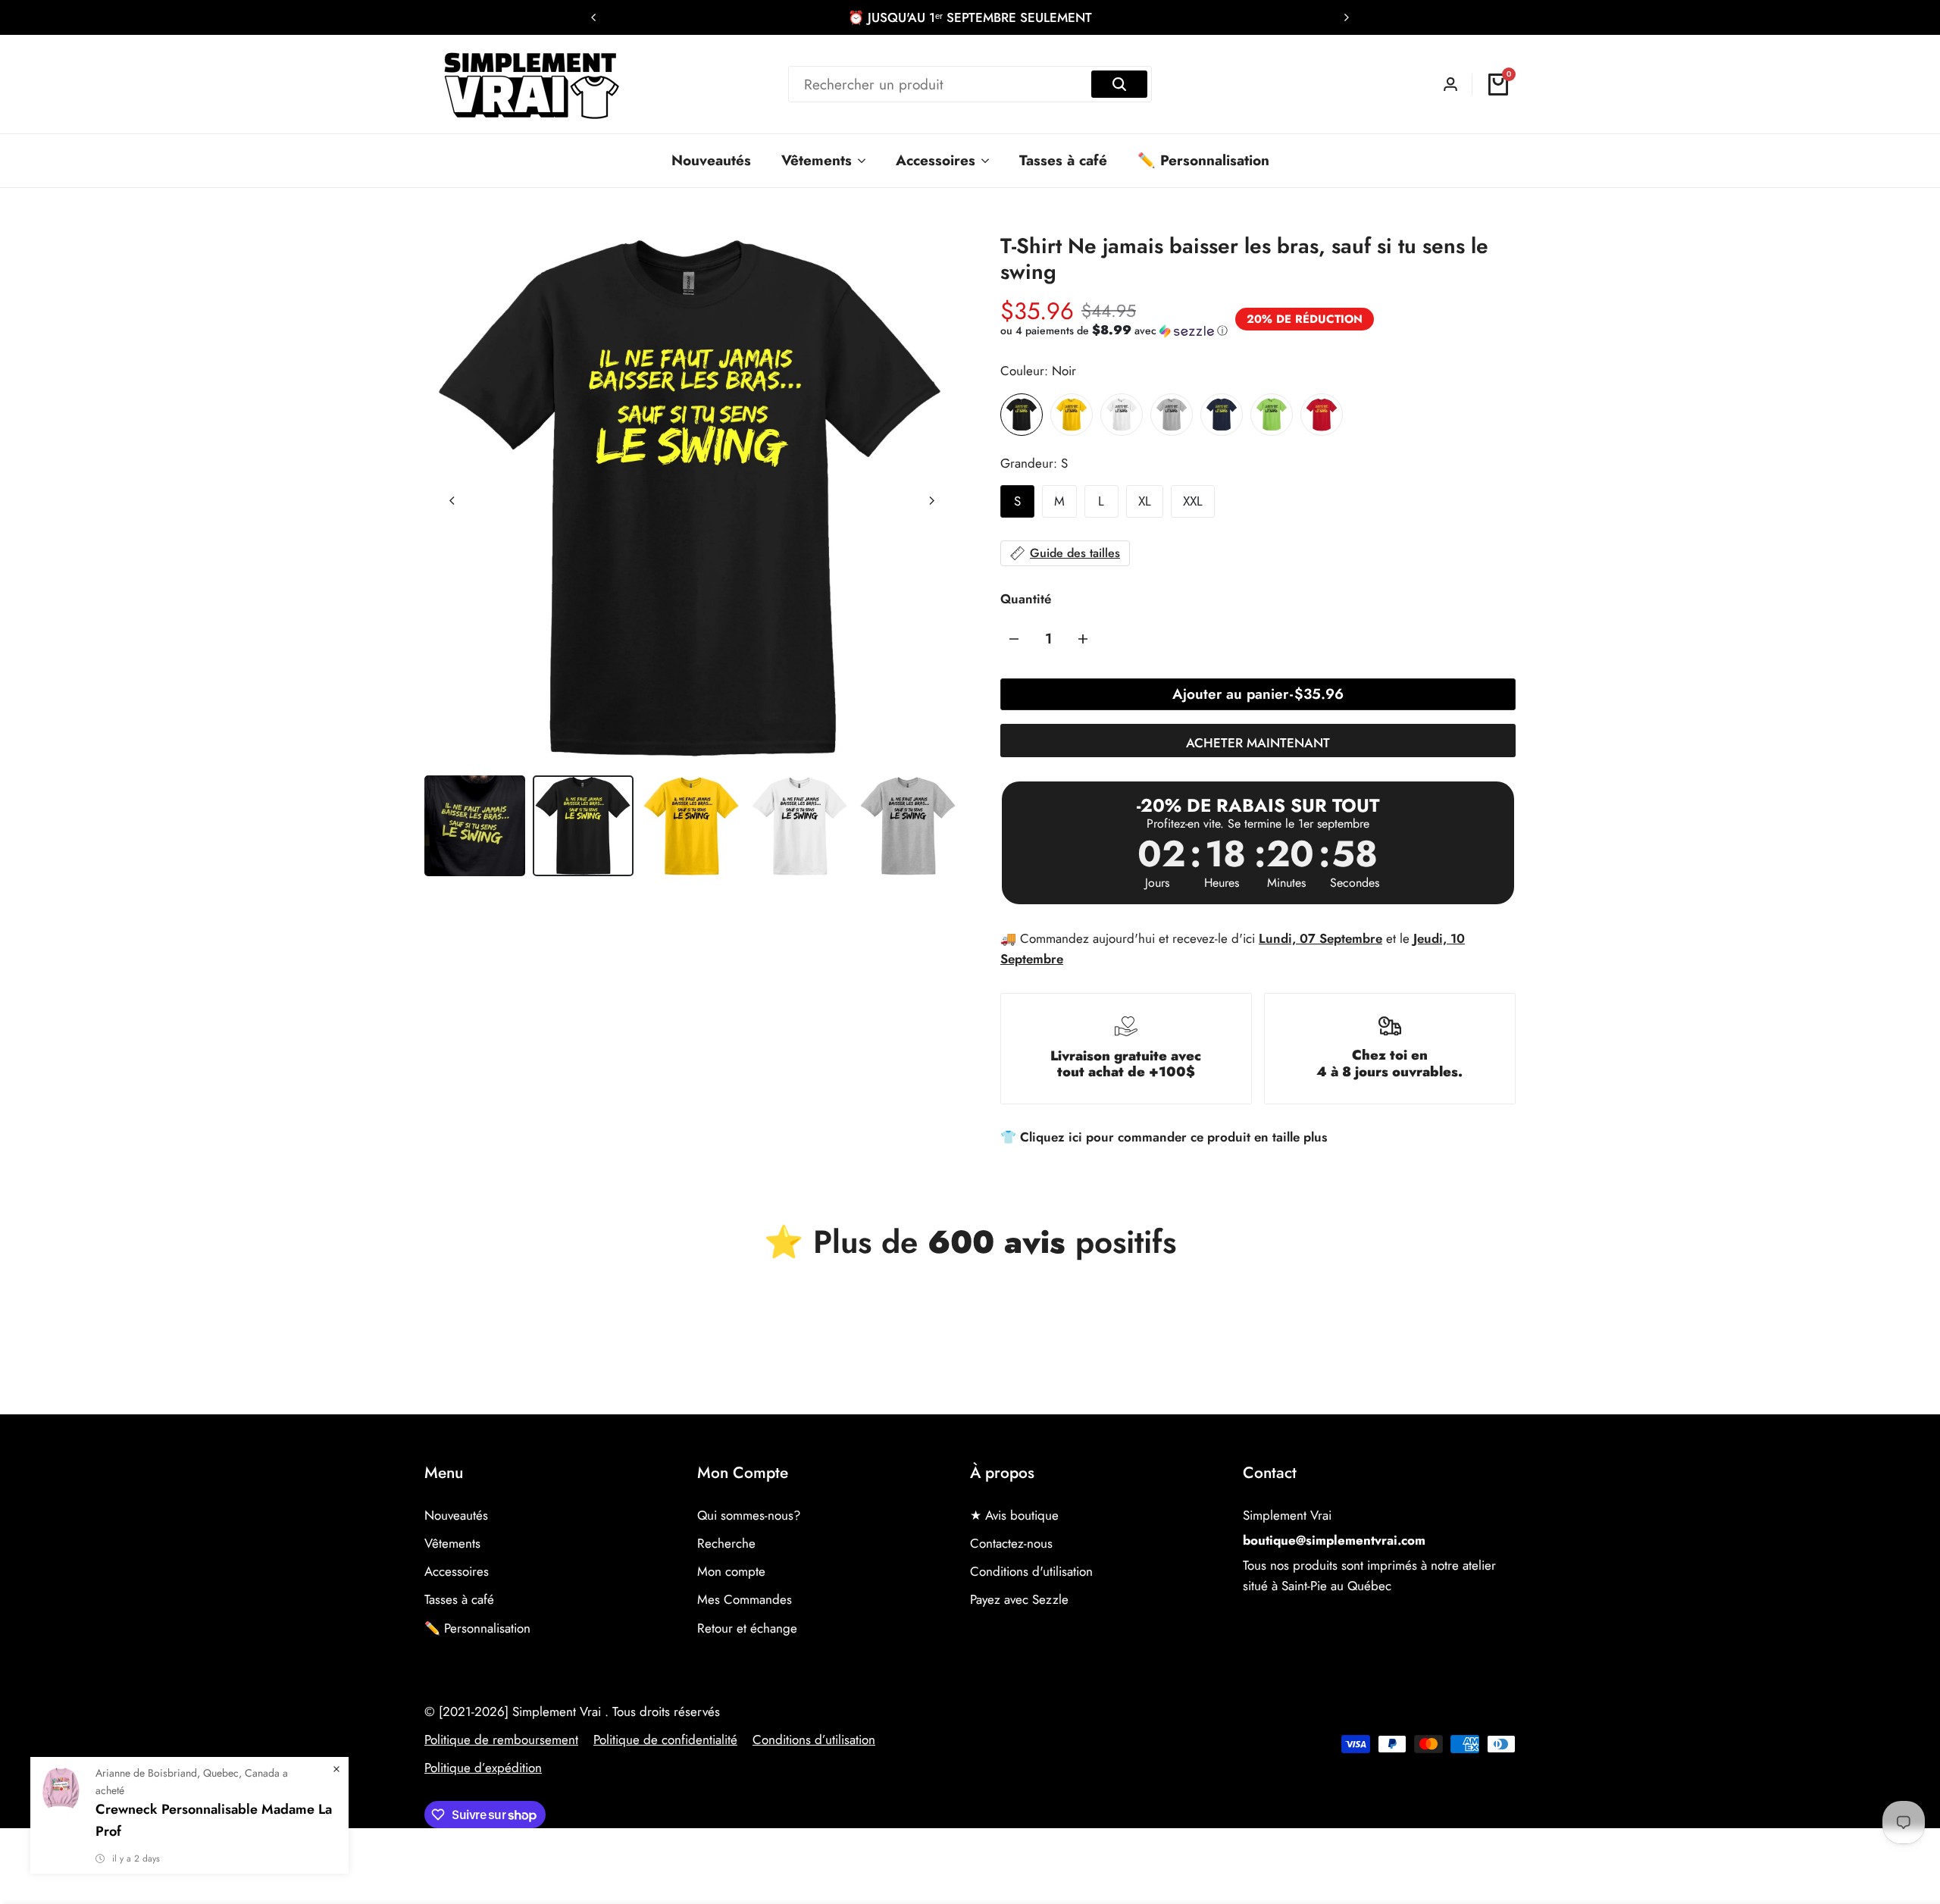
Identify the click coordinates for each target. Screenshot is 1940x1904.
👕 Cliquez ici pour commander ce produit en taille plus (1164, 1137)
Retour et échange (747, 1628)
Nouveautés (456, 1515)
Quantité (1026, 599)
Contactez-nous (1011, 1543)
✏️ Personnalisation (477, 1628)
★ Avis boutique (1014, 1515)
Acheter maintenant (1258, 743)
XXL (1193, 501)
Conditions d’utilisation (814, 1740)
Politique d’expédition (483, 1768)
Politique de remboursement (501, 1740)
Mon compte (731, 1571)
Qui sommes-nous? (749, 1515)
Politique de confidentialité (665, 1740)
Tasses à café (459, 1599)
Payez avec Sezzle (1019, 1599)
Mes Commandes (745, 1599)
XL (1145, 501)
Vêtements (452, 1543)
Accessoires (457, 1571)
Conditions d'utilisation (1031, 1571)
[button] (1114, 330)
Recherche (726, 1543)
